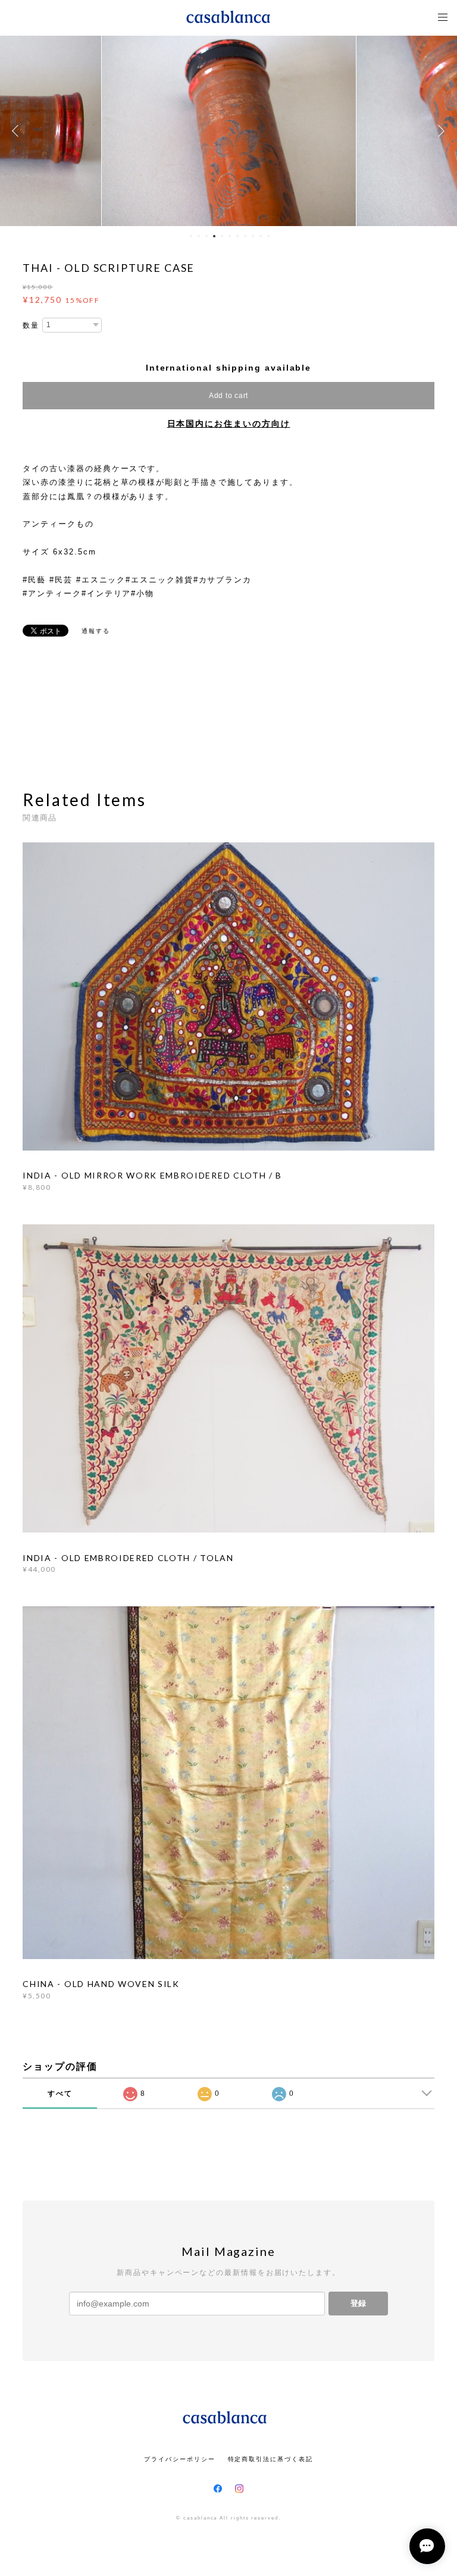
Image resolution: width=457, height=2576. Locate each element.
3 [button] (206, 236)
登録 (358, 2303)
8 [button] (245, 236)
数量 (31, 325)
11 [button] (268, 236)
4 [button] (214, 236)
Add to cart (228, 396)
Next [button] (439, 131)
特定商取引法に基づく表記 (270, 2459)
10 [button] (261, 236)
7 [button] (237, 236)
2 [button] (199, 236)
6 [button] (230, 236)
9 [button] (253, 236)
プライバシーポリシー (179, 2459)
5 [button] (222, 236)
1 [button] (191, 236)
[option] (229, 131)
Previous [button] (18, 131)
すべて (60, 2094)
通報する (96, 631)
